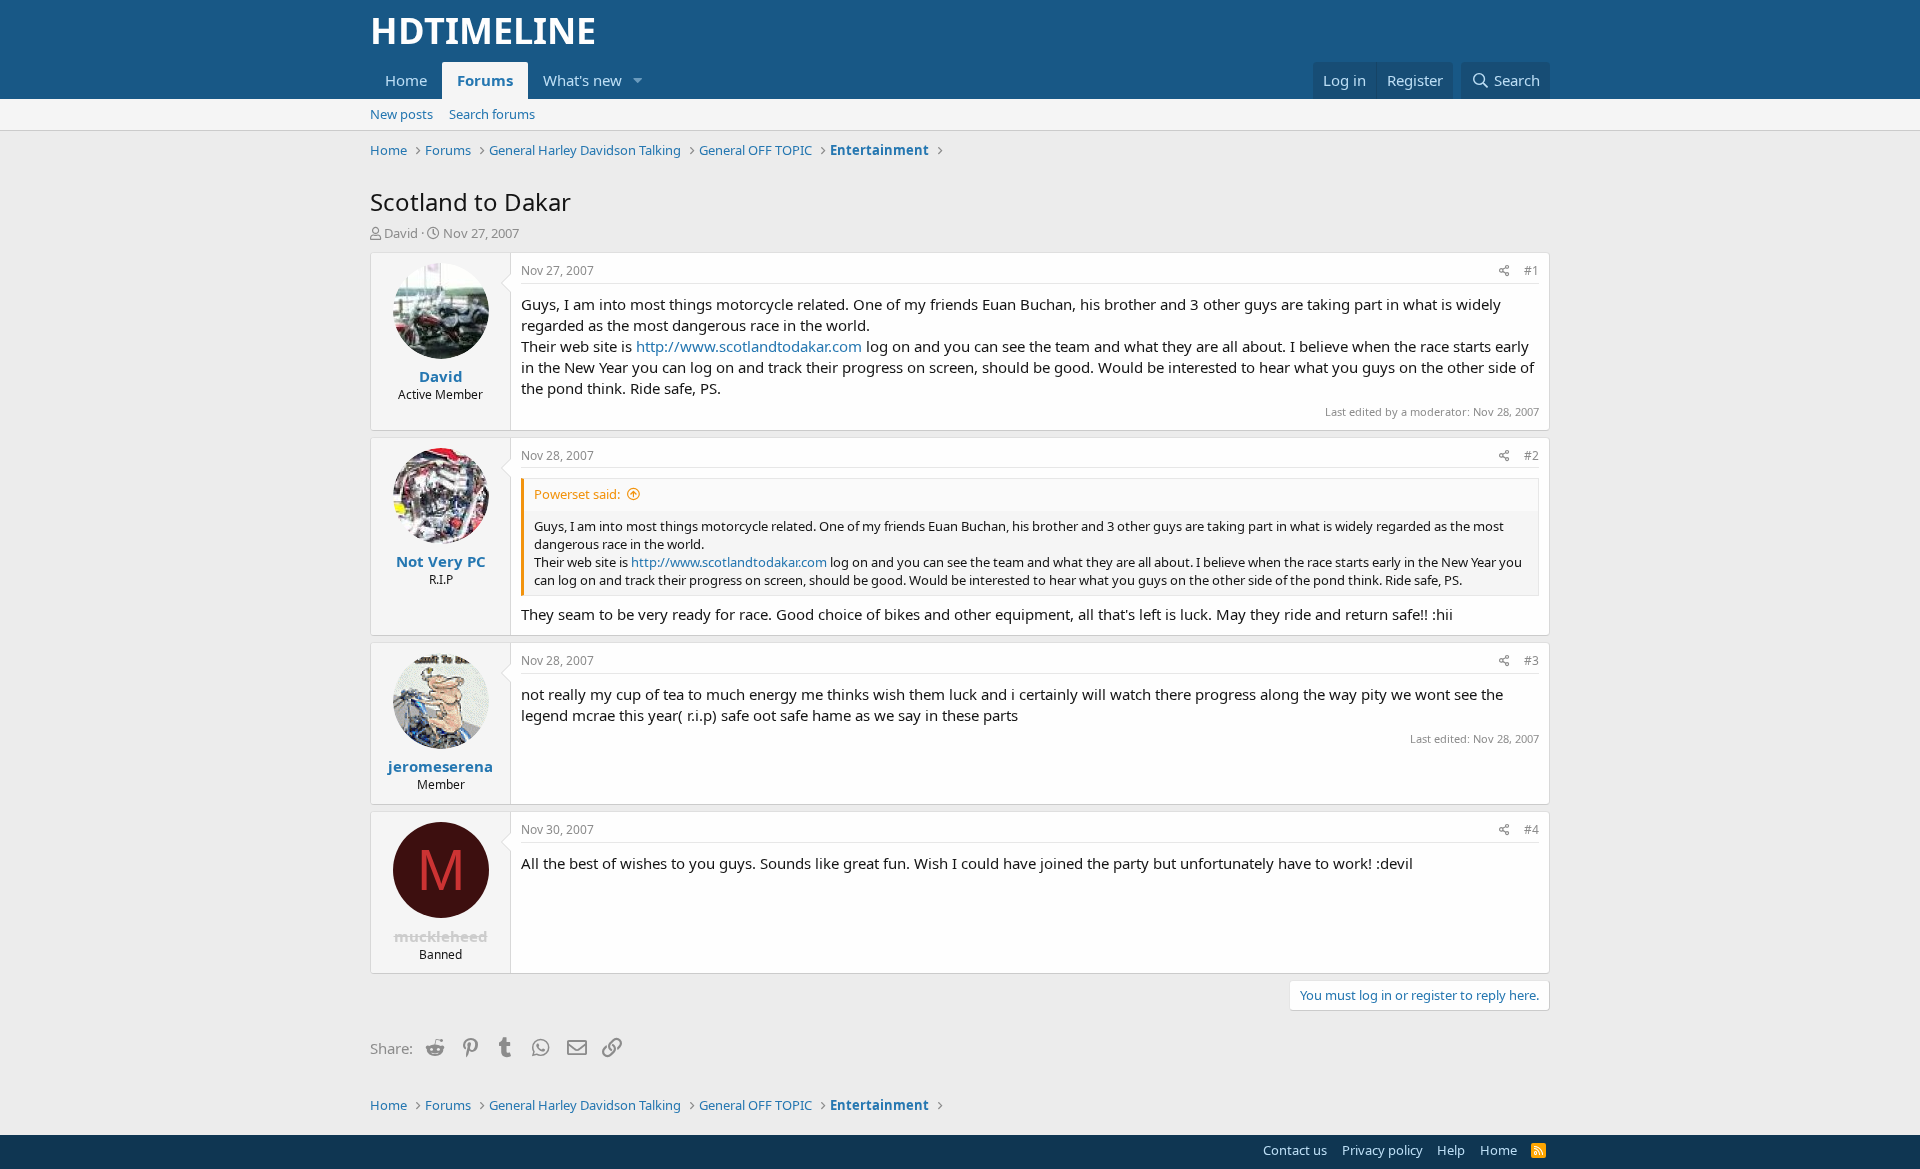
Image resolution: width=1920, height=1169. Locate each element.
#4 (1531, 829)
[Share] (1504, 271)
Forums (485, 80)
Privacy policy (1382, 1150)
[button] (638, 80)
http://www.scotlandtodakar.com (749, 346)
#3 (1531, 660)
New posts (401, 114)
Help (1451, 1150)
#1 (1531, 270)
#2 (1531, 455)
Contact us (1295, 1150)
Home (406, 80)
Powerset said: (577, 494)
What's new (582, 80)
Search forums (492, 114)
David (401, 233)
